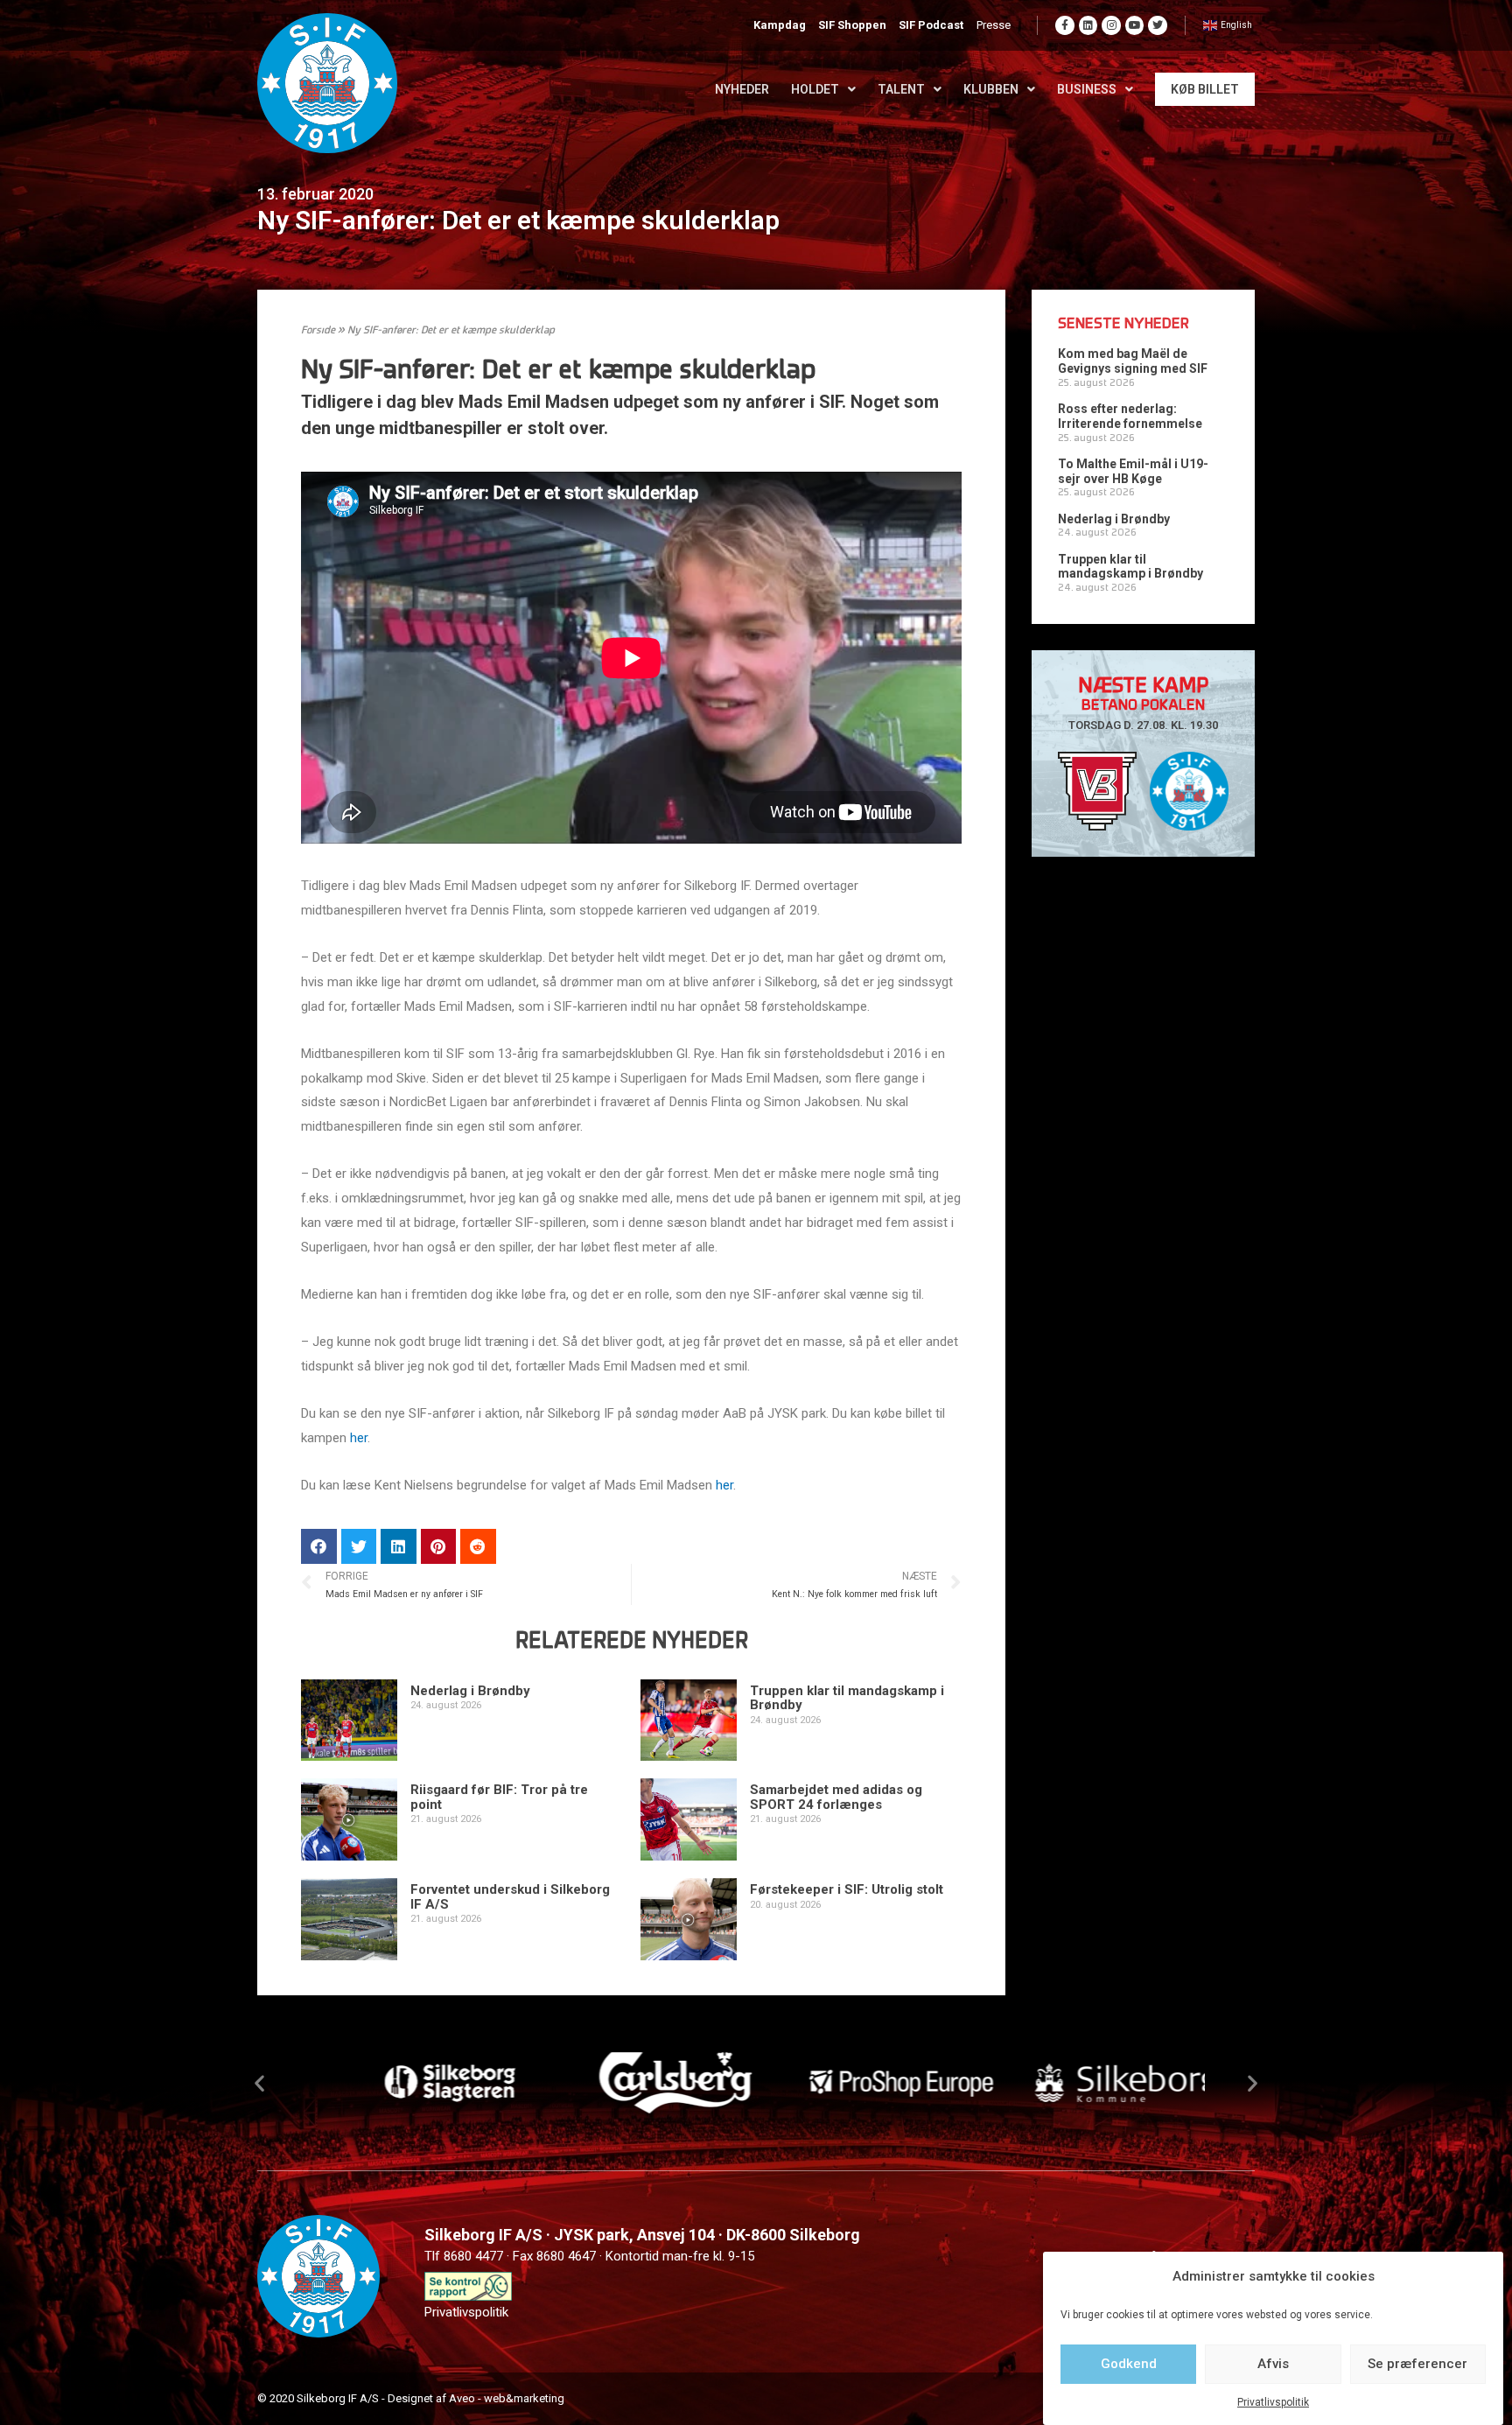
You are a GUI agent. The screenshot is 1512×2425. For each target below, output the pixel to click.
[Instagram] (1111, 25)
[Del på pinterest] (439, 1547)
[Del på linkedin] (399, 1547)
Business (1087, 89)
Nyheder (742, 89)
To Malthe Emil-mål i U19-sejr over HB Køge (1133, 471)
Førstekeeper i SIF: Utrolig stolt (847, 1889)
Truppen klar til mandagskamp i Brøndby (847, 1698)
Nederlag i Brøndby (470, 1691)
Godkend (1129, 2364)
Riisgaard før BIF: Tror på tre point (499, 1797)
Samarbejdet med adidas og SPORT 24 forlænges (836, 1797)
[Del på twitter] (359, 1547)
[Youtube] (1135, 25)
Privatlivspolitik (1273, 2402)
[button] (259, 2082)
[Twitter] (1158, 25)
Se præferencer (1417, 2364)
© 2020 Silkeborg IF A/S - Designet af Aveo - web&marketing (411, 2398)
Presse (994, 25)
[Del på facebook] (319, 1547)
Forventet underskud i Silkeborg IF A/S (510, 1897)
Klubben (991, 89)
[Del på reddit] (478, 1547)
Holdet (815, 89)
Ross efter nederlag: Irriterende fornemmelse (1130, 416)
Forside (318, 331)
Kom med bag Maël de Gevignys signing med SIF (1133, 361)
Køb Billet (1205, 89)
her (359, 1438)
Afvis (1273, 2364)
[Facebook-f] (1065, 25)
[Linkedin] (1088, 25)
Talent (901, 89)
